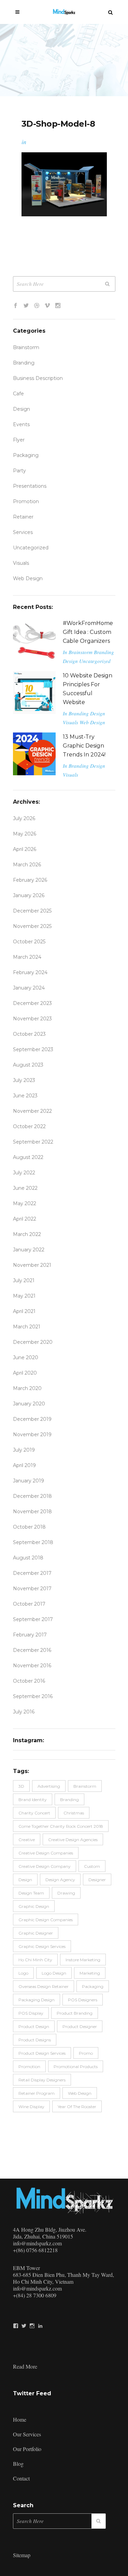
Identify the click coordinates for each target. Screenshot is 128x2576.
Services (23, 532)
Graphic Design (34, 1906)
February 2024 (30, 972)
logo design (54, 1973)
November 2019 (32, 1434)
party (19, 471)
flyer (19, 440)
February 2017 (30, 1635)
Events (21, 424)
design (25, 1880)
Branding (24, 363)
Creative (27, 1840)
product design (34, 2026)
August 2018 (28, 1558)
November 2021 (32, 1265)
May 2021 (24, 1296)
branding (69, 1800)
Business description (38, 378)
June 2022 (25, 1188)
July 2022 (24, 1173)
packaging (93, 1986)
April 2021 (24, 1311)
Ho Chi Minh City (35, 1960)
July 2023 (24, 1080)
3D (21, 1786)
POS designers (83, 2000)
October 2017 (29, 1604)
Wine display (31, 2107)
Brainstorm (26, 347)
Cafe (18, 394)
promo (86, 2053)
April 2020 (25, 1373)
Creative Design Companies (46, 1853)
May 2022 (25, 1203)
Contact (21, 2478)
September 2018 (33, 1542)
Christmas (74, 1813)
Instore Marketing (83, 1960)
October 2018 (29, 1527)
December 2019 (32, 1419)
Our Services (27, 2434)
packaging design (37, 2000)
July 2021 (24, 1280)
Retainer (23, 517)
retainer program (37, 2093)
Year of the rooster (77, 2107)
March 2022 (27, 1234)
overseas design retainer (44, 1986)
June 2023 (25, 1096)
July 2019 (24, 1450)
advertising (49, 1786)
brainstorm (85, 1786)
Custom (92, 1866)
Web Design (28, 578)
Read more (25, 2366)
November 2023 (32, 1019)
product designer (80, 2026)
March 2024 (27, 957)
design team (31, 1893)
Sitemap (22, 2555)
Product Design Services (42, 2053)
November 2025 (32, 926)
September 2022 (33, 1142)
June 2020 (26, 1357)
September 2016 (33, 1696)
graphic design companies (46, 1920)
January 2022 (29, 1250)
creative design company (45, 1866)
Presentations (30, 486)
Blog (18, 2464)
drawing (66, 1893)
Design (22, 409)
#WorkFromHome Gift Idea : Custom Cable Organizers (88, 632)
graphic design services (42, 1946)
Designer (97, 1880)
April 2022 (25, 1219)
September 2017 (33, 1619)
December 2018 (32, 1496)
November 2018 (32, 1512)
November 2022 (32, 1111)
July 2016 (24, 1712)
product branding (75, 2013)
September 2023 (33, 1049)
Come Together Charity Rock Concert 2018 (61, 1826)
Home (20, 2419)
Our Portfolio (27, 2449)
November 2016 (32, 1666)
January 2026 (29, 895)
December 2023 (32, 1003)
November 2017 (32, 1589)
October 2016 (29, 1681)
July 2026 (24, 818)
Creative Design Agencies (73, 1840)
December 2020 (33, 1342)
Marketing (90, 1973)
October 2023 (29, 1034)
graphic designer (36, 1933)
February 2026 (30, 880)
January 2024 (29, 988)
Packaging (26, 455)
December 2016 (32, 1650)
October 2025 (29, 942)
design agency (60, 1880)
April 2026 (25, 849)
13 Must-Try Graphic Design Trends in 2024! (84, 746)
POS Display (31, 2013)
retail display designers (42, 2080)
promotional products (76, 2067)
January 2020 (29, 1404)
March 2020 (27, 1388)
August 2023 (28, 1065)
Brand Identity (33, 1800)
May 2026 (25, 834)
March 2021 (27, 1327)
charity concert (34, 1813)
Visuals (21, 563)
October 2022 (29, 1126)
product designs (35, 2040)
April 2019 (24, 1465)
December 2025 (32, 911)
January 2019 (29, 1481)
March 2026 (27, 865)
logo (23, 1973)
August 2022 (28, 1157)
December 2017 (32, 1573)
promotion (26, 501)
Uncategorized (31, 548)
